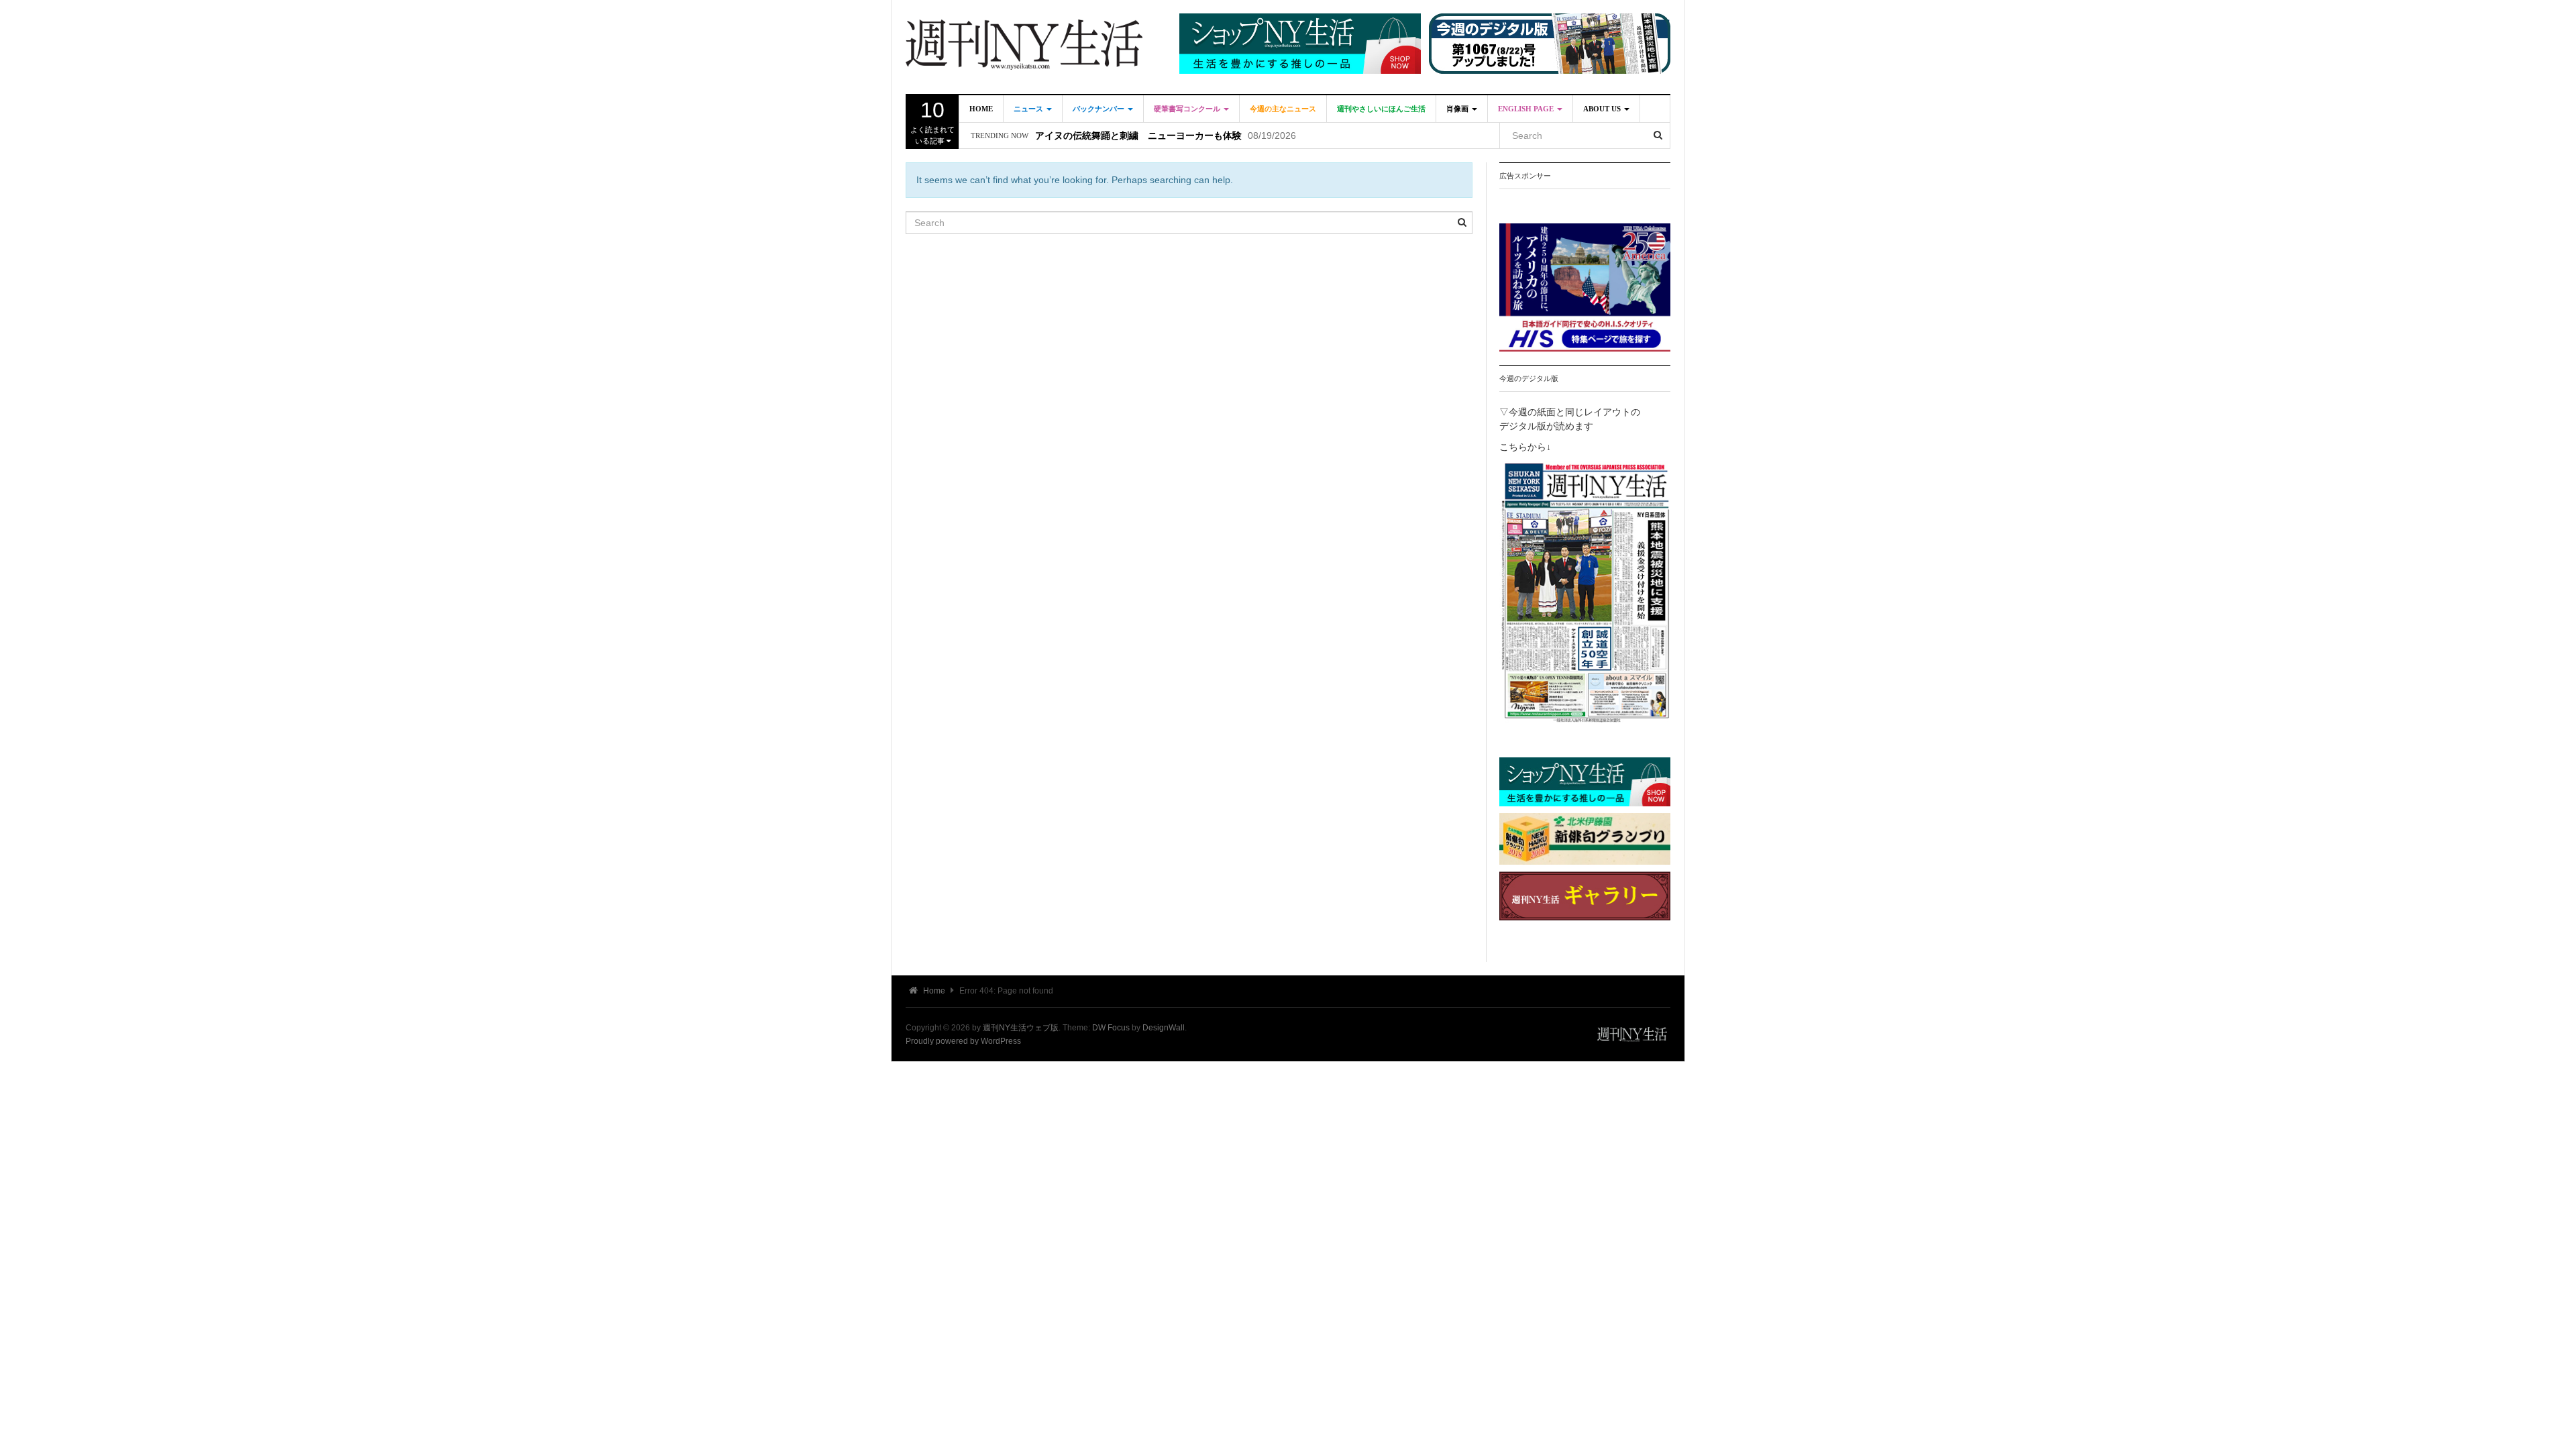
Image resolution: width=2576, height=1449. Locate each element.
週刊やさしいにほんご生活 (1381, 109)
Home (981, 109)
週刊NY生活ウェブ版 (1021, 1028)
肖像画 (1458, 109)
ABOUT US (1603, 109)
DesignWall (1164, 1028)
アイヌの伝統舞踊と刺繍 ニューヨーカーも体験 (1138, 136)
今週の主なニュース (1283, 109)
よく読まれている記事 (932, 121)
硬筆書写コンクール (1188, 109)
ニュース (1029, 109)
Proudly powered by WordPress (963, 1041)
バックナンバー (1099, 109)
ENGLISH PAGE (1527, 109)
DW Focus (1111, 1028)
